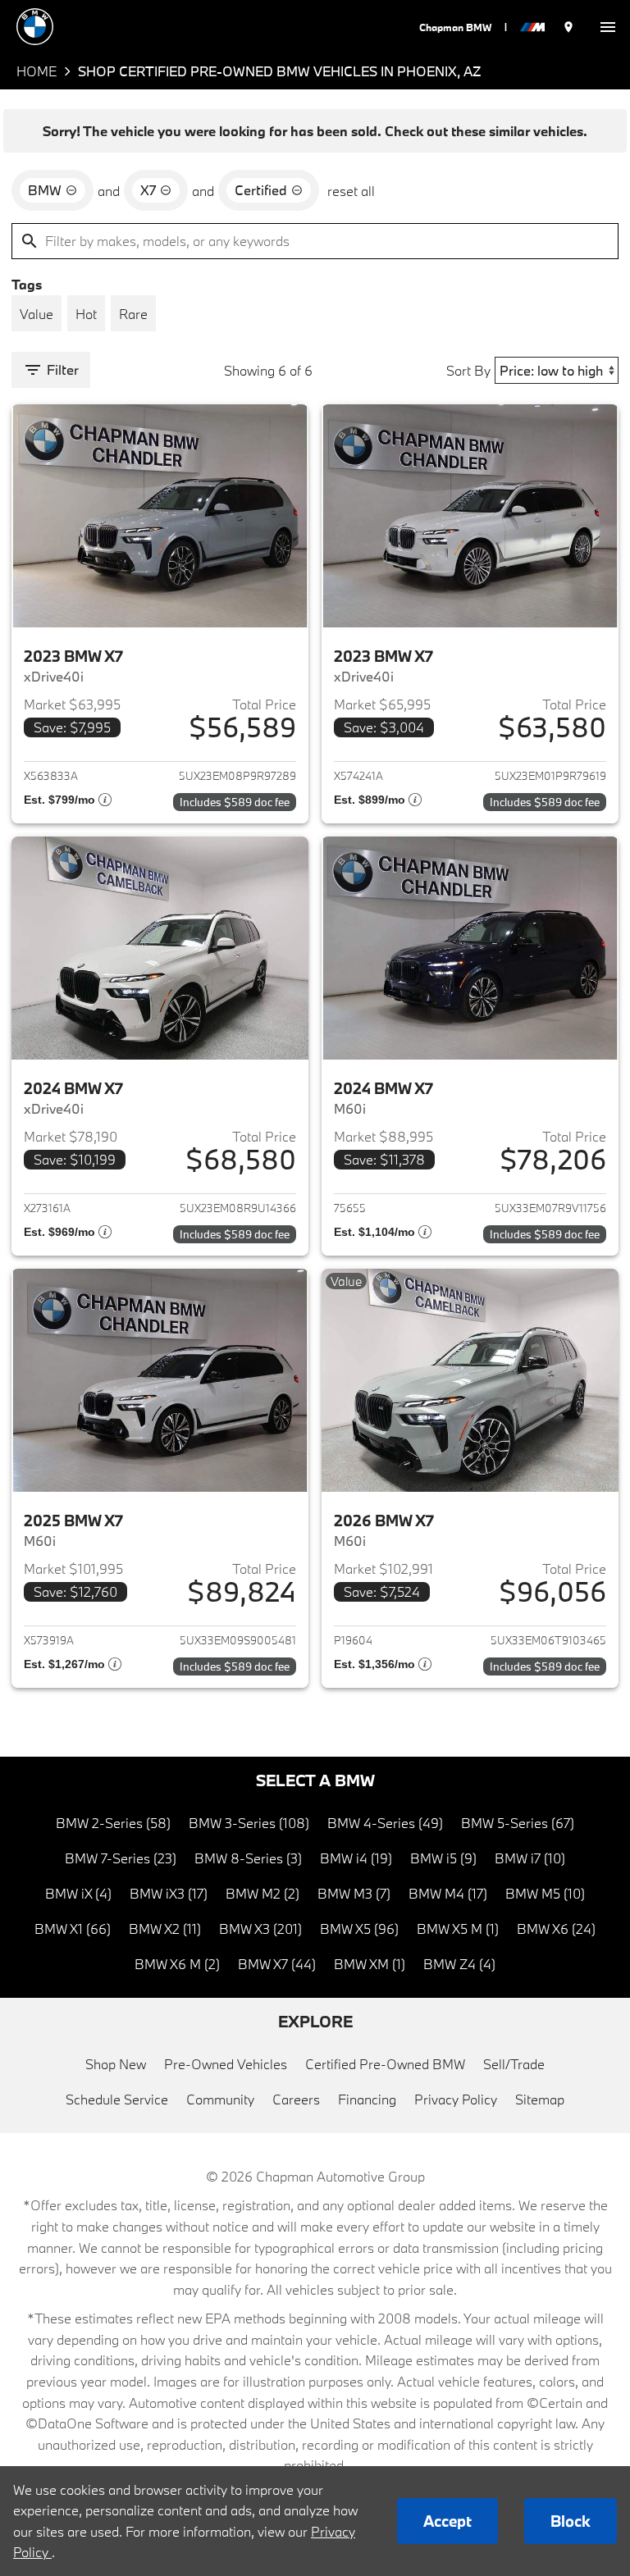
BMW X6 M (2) (177, 1964)
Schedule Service (117, 2099)
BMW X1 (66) (73, 1929)
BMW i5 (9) (443, 1858)
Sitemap (540, 2099)
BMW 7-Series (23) (121, 1858)
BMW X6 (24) (556, 1929)
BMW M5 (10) (545, 1893)
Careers (296, 2099)
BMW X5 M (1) (458, 1929)
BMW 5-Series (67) (518, 1823)
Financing (367, 2099)
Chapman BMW (455, 27)
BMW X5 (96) (359, 1929)
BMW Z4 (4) (459, 1964)
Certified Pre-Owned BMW (385, 2064)
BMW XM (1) (370, 1964)
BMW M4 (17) (448, 1893)
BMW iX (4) (78, 1893)
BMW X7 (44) (277, 1964)
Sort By (468, 370)
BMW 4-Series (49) (385, 1823)
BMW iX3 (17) (169, 1893)
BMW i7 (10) (530, 1858)
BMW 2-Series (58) (113, 1823)
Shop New (116, 2064)
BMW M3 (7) (354, 1893)
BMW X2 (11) (165, 1929)
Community (220, 2099)
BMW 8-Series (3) (248, 1858)
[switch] (608, 27)
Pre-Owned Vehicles (226, 2064)
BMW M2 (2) (262, 1893)
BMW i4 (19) (356, 1858)
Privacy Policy (456, 2099)
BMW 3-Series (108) (249, 1823)
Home (37, 71)
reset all (351, 191)
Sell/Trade (514, 2064)
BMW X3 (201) (260, 1929)
